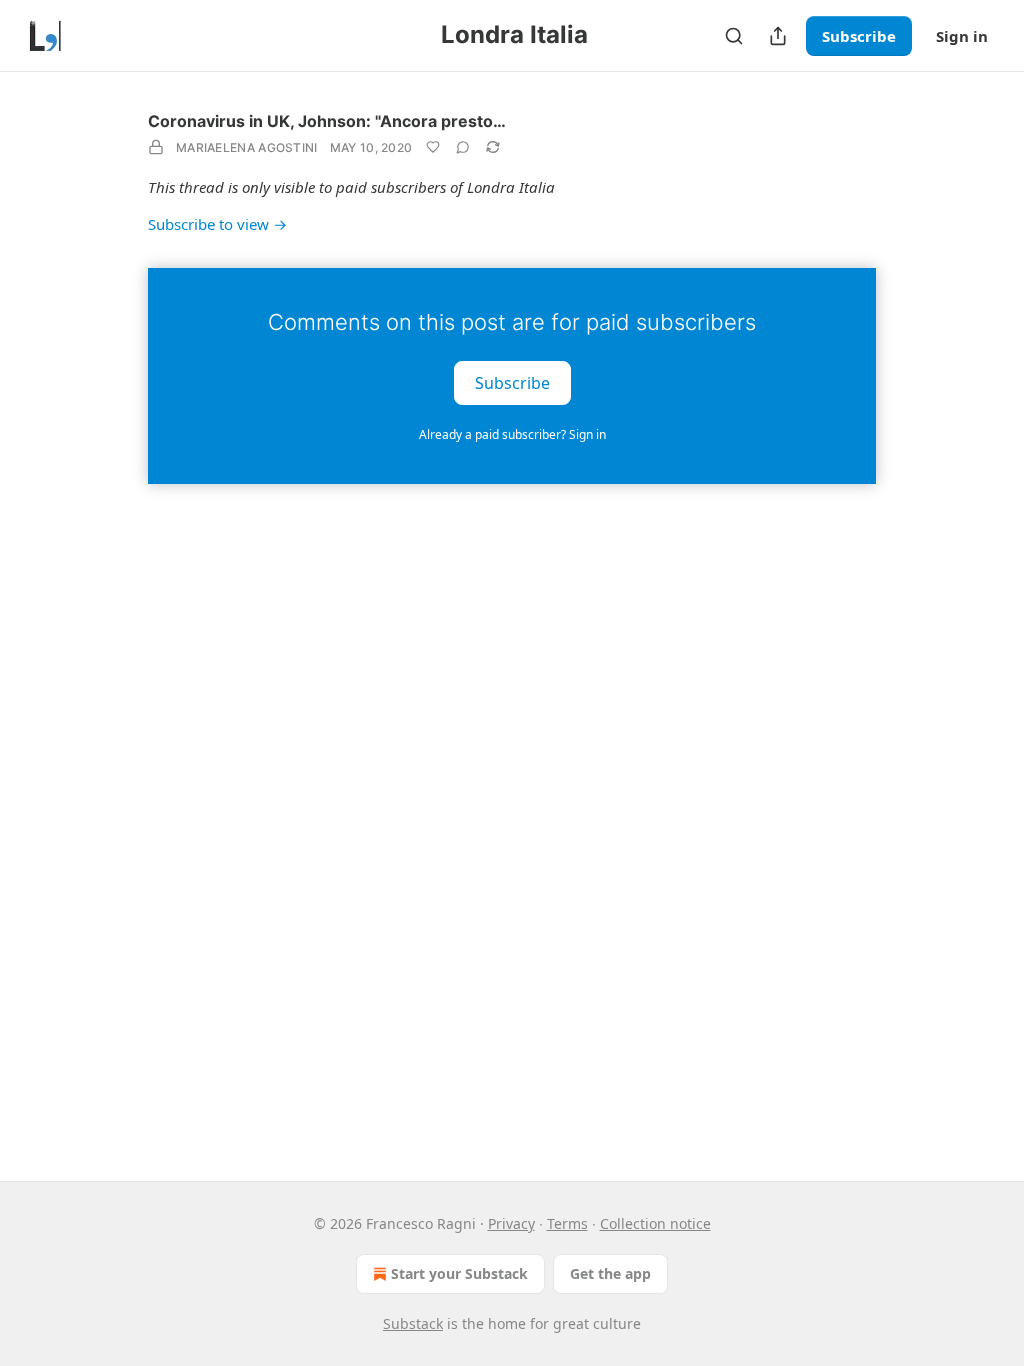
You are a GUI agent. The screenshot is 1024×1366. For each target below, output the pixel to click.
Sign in (962, 36)
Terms (567, 1223)
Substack (413, 1323)
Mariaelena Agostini (247, 147)
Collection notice (655, 1223)
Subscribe (859, 36)
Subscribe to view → (217, 224)
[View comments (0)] (463, 147)
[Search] (734, 36)
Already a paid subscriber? (512, 434)
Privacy (511, 1223)
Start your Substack (459, 1273)
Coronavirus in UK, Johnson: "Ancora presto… (327, 121)
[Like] (433, 147)
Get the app (610, 1273)
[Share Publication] (778, 36)
